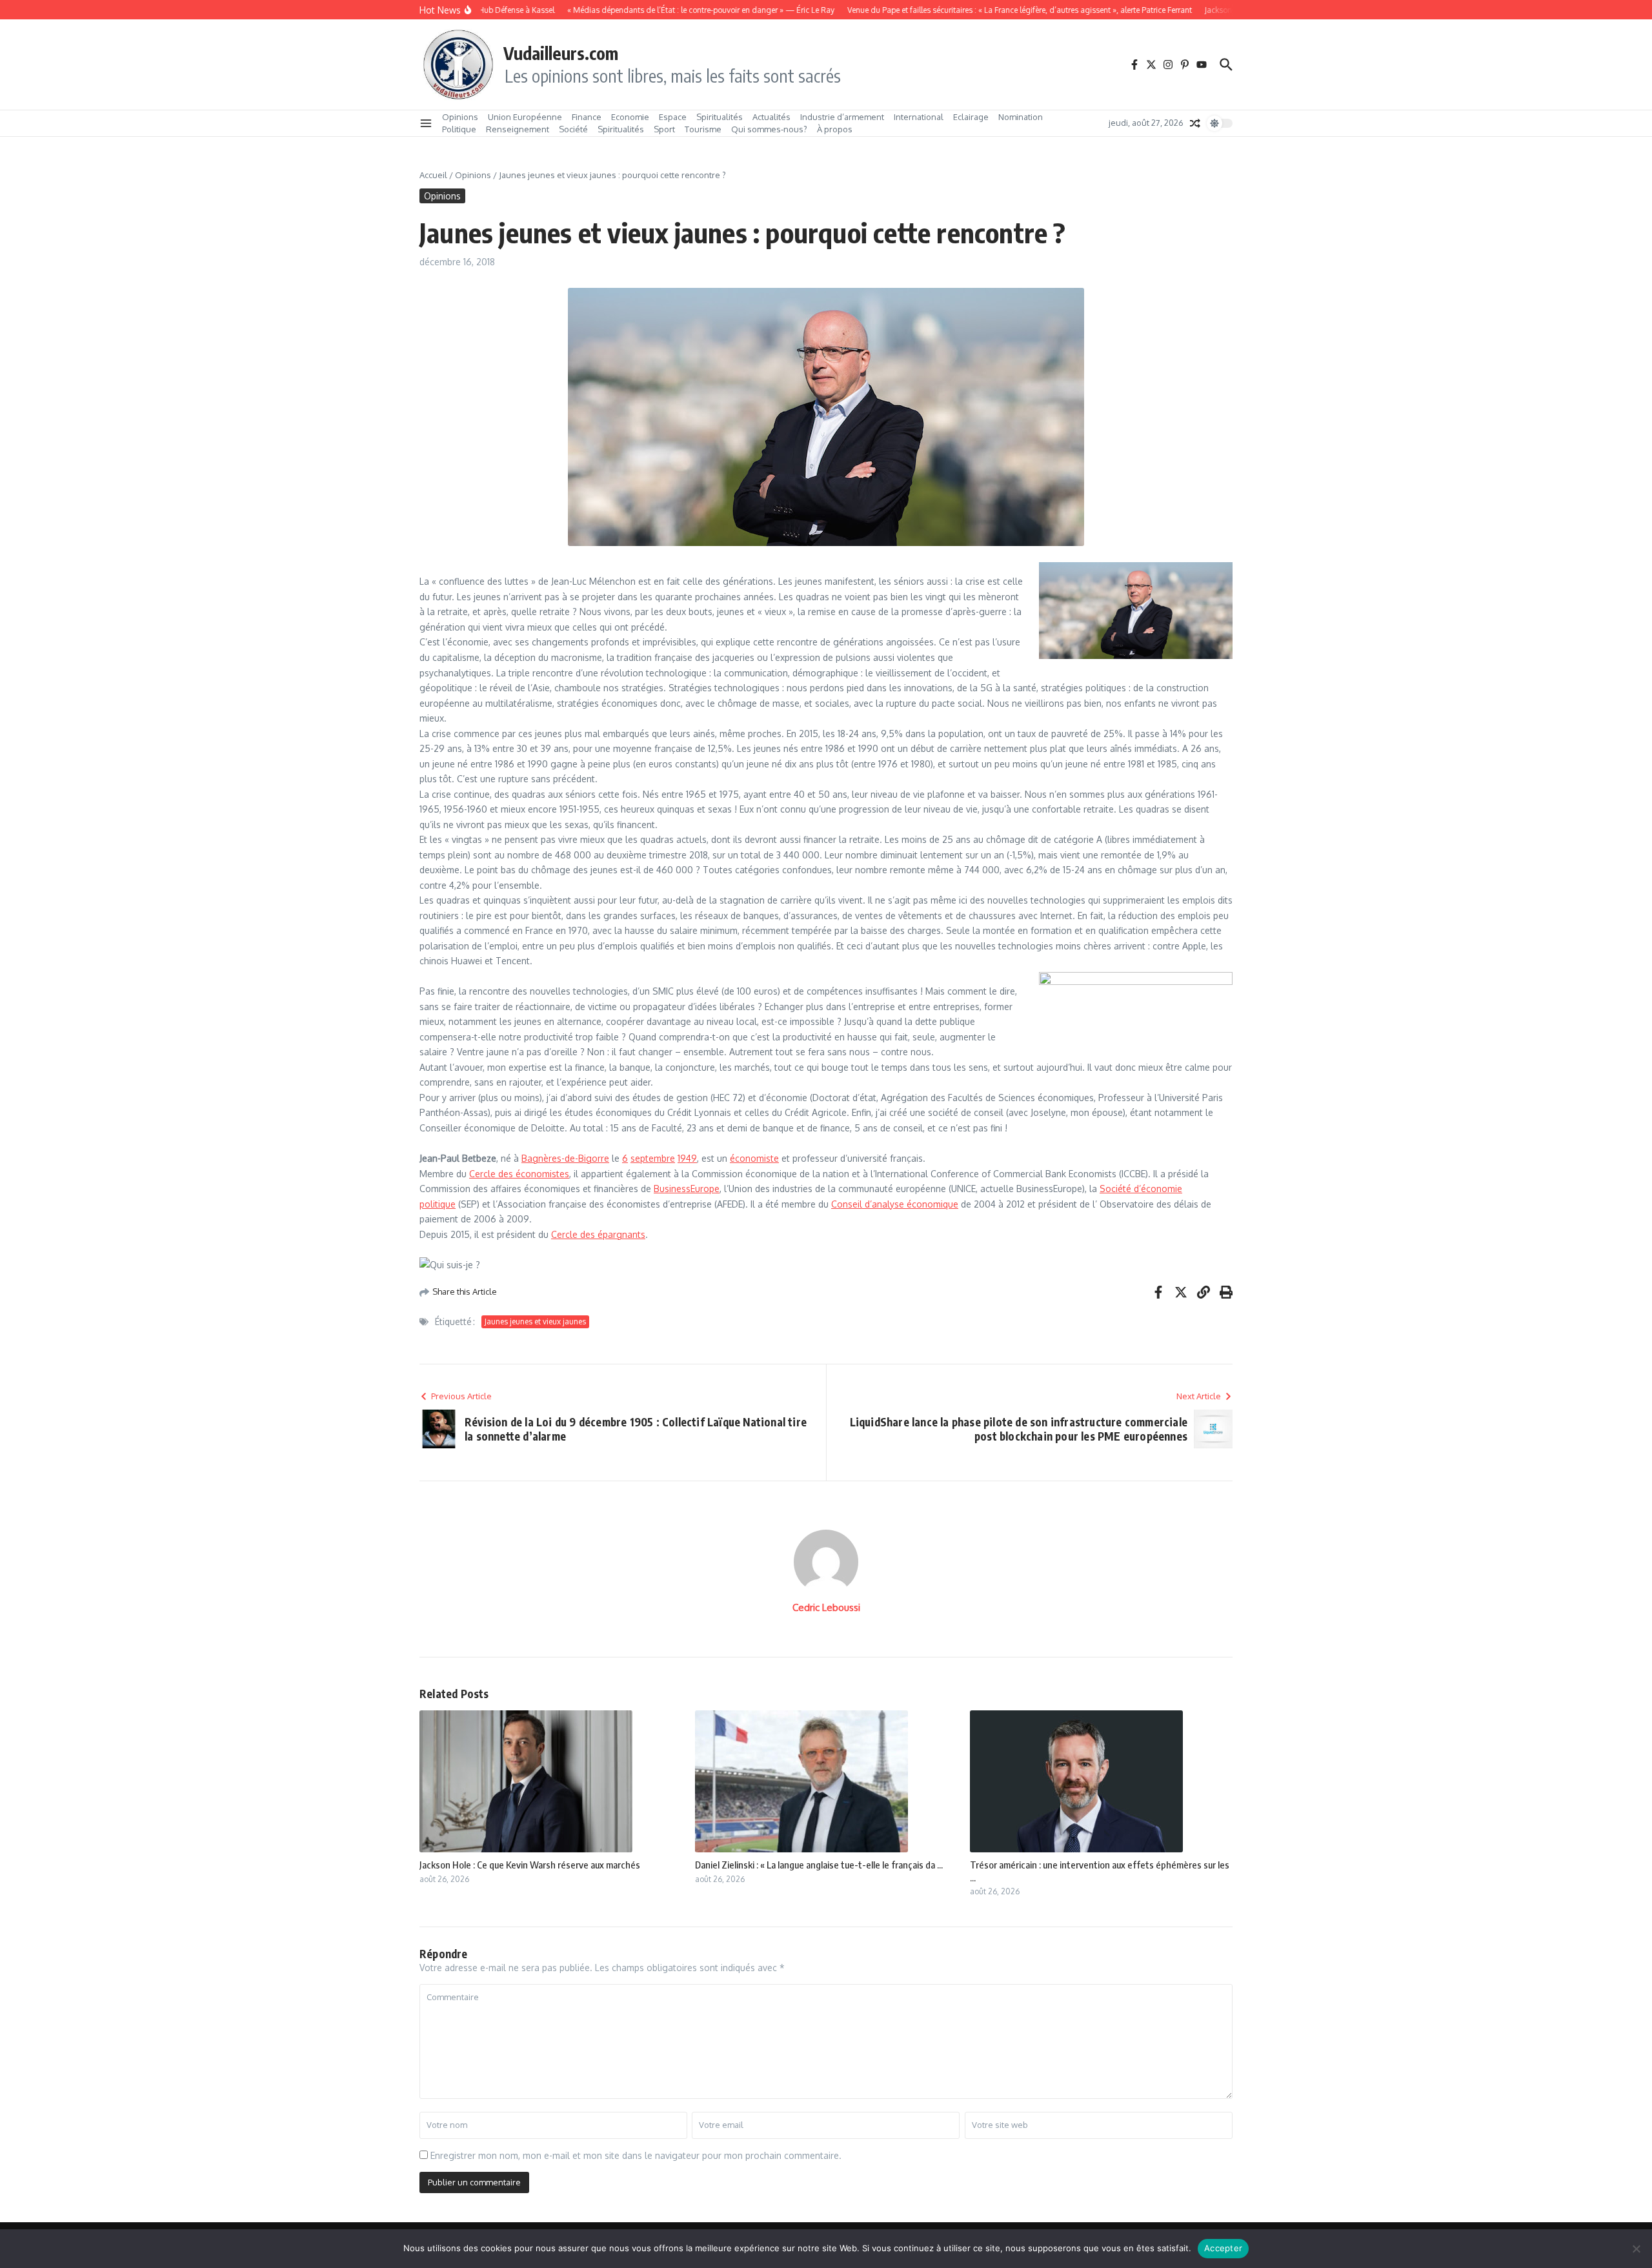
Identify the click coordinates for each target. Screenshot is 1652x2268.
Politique (459, 129)
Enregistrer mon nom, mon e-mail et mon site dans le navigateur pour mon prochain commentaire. (636, 2155)
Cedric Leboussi (826, 1607)
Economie (630, 117)
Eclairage (971, 117)
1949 (687, 1158)
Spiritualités (720, 117)
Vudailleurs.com (561, 53)
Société (573, 129)
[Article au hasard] (1195, 123)
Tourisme (703, 129)
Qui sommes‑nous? (769, 129)
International (919, 117)
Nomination (1021, 117)
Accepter (1223, 2248)
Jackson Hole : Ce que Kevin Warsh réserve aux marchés (530, 1865)
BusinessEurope (687, 1189)
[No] (1636, 2249)
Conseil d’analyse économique (895, 1204)
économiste (754, 1158)
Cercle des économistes (519, 1174)
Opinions (460, 117)
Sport (664, 129)
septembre (653, 1158)
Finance (587, 117)
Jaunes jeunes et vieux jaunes (535, 1321)
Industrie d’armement (842, 117)
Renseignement (518, 129)
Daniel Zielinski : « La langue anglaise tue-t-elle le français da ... (819, 1865)
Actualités (771, 117)
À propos (835, 129)
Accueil (433, 175)
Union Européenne (525, 117)
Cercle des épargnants (598, 1234)
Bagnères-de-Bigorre (565, 1158)
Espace (673, 117)
